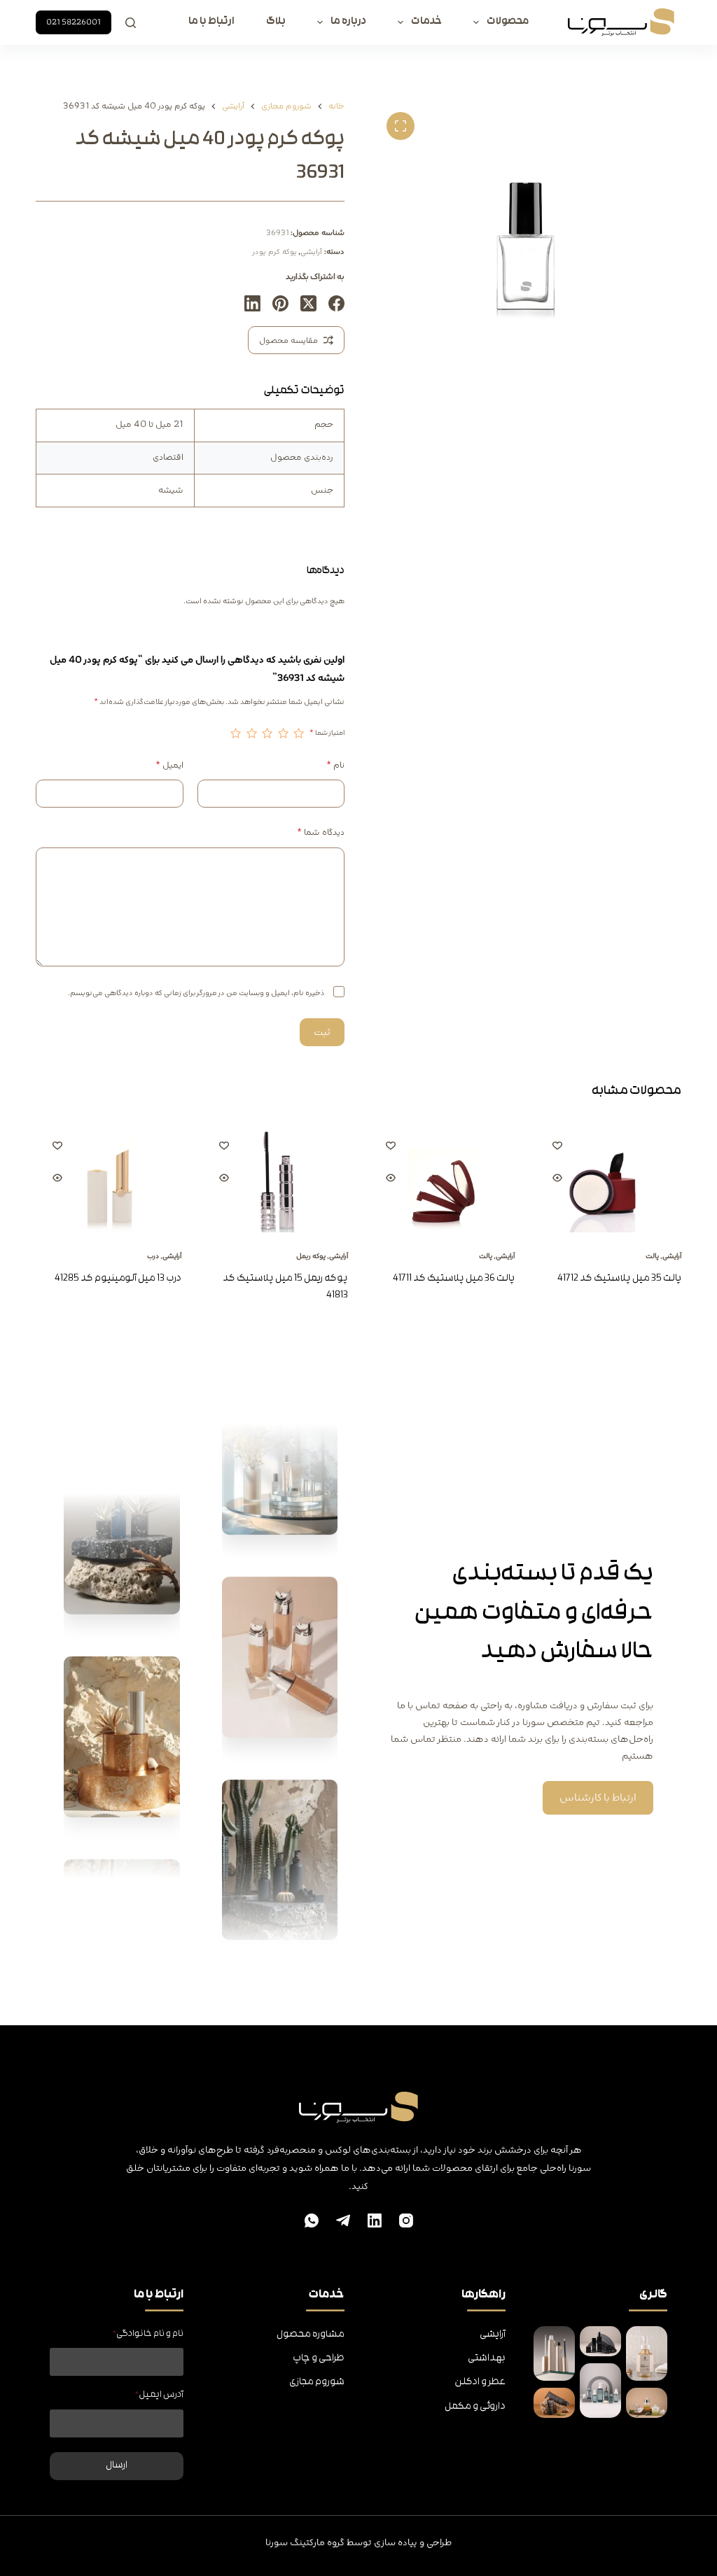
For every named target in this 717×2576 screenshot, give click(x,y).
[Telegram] (343, 2220)
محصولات (508, 22)
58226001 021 (74, 22)
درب (153, 1256)
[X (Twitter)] (308, 303)
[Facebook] (336, 303)
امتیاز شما (327, 733)
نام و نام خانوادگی (148, 2334)
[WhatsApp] (312, 2220)
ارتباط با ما (211, 22)
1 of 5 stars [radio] (299, 733)
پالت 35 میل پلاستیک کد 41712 (619, 1279)
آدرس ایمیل (159, 2395)
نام (335, 765)
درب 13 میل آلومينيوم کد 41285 (118, 1279)
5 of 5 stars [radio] (236, 733)
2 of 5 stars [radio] (283, 733)
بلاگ (276, 22)
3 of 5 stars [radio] (267, 733)
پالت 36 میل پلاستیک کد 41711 (454, 1279)
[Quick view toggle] (557, 1178)
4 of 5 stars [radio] (251, 733)
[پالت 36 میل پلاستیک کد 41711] (442, 1178)
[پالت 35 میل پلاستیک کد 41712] (608, 1178)
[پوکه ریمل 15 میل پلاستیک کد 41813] (275, 1178)
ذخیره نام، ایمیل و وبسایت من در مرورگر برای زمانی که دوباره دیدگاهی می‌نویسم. (196, 993)
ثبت (322, 1032)
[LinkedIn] (252, 303)
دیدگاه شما (321, 832)
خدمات (426, 22)
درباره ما (348, 22)
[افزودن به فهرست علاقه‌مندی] (557, 1145)
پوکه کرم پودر (274, 252)
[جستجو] (131, 23)
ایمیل (169, 765)
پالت (652, 1256)
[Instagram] (406, 2220)
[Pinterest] (280, 303)
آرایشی (311, 252)
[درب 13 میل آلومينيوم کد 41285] (109, 1178)
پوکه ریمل (311, 1256)
